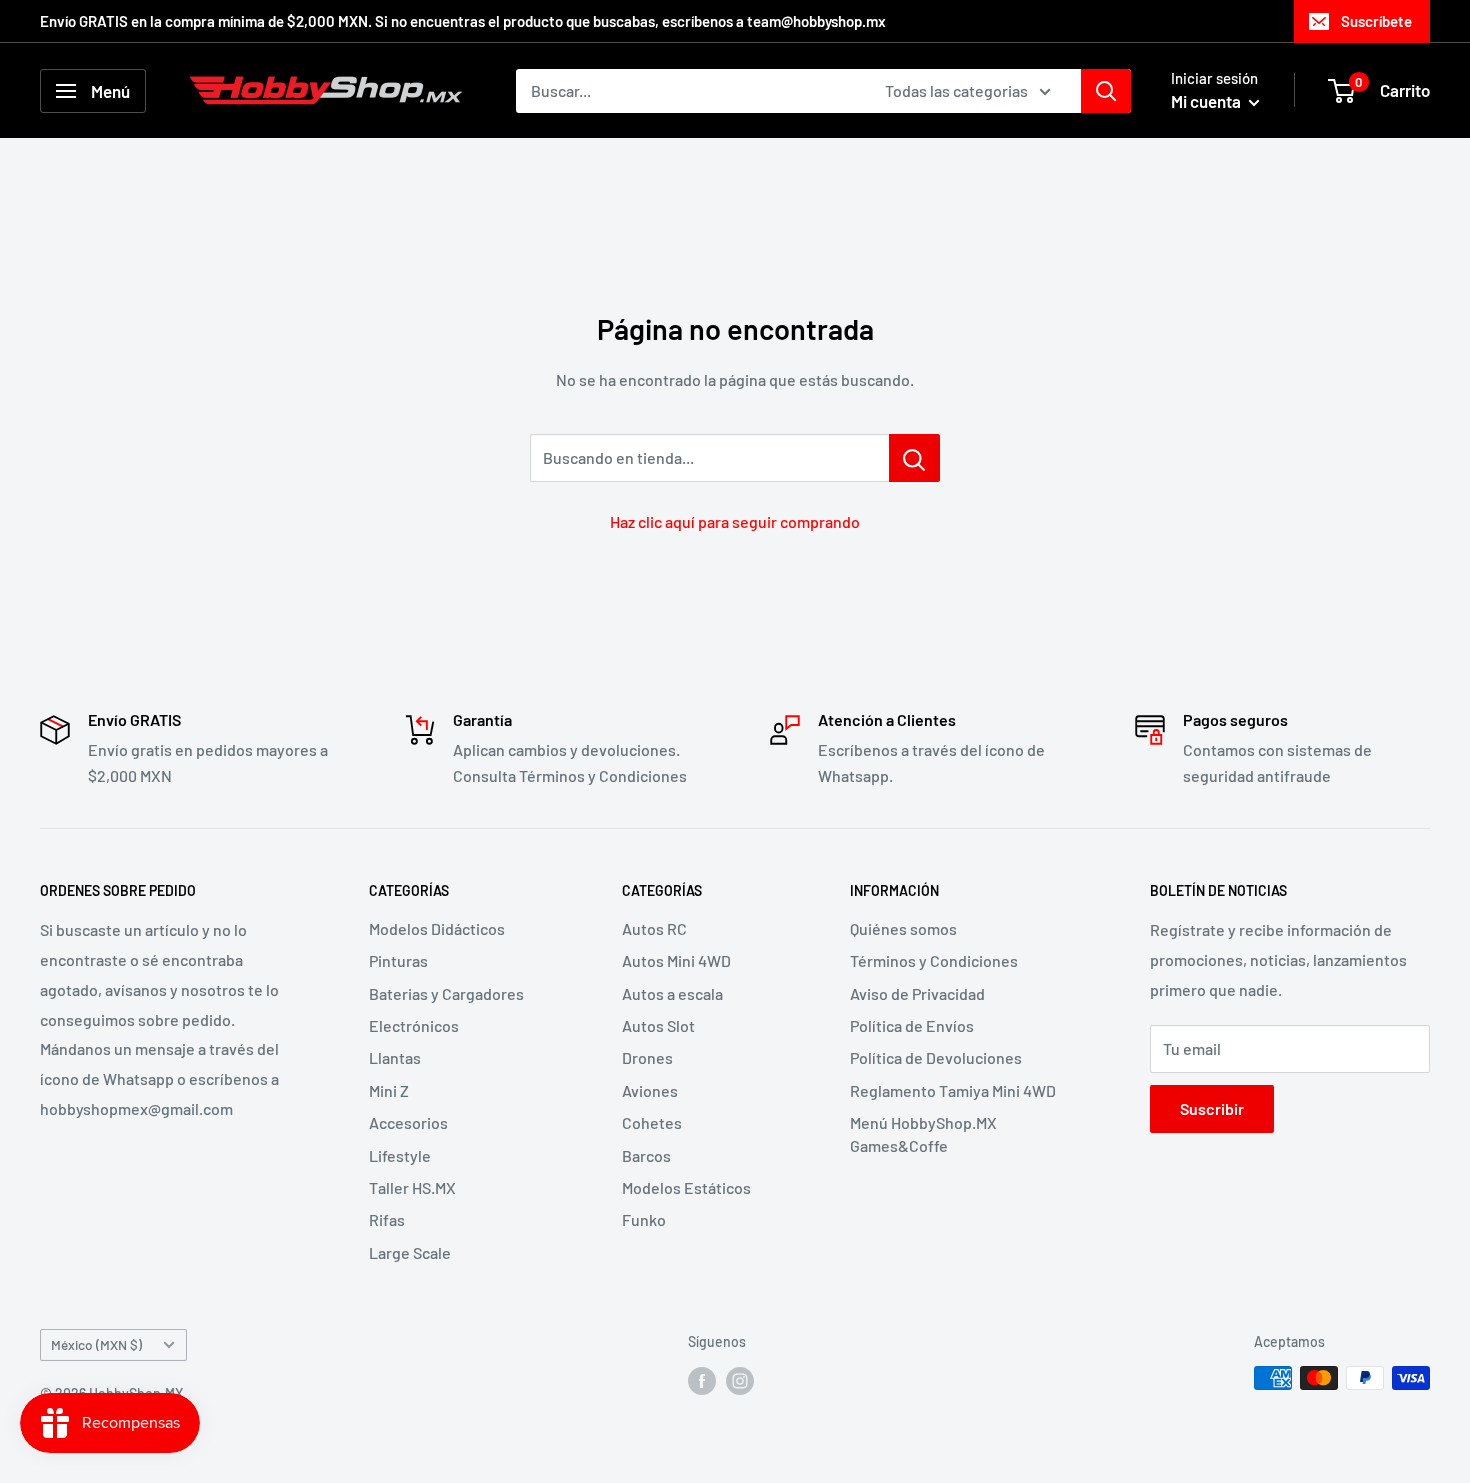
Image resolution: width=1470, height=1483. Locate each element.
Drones (647, 1057)
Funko (644, 1219)
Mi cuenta (1207, 101)
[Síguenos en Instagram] (740, 1380)
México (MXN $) (96, 1344)
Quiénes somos (903, 928)
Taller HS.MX (412, 1187)
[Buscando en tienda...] (914, 458)
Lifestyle (400, 1155)
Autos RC (654, 928)
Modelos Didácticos (437, 928)
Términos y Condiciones (934, 960)
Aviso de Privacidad (917, 993)
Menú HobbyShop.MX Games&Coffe (923, 1133)
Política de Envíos (912, 1025)
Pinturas (398, 960)
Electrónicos (414, 1025)
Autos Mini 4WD (676, 960)
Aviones (650, 1090)
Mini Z (389, 1090)
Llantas (395, 1057)
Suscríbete (1376, 21)
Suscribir (1212, 1108)
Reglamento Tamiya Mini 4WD (953, 1090)
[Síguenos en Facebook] (702, 1380)
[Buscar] (1106, 91)
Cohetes (652, 1122)
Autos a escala (672, 993)
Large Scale (410, 1252)
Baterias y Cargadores (446, 993)
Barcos (646, 1155)
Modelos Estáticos (686, 1187)
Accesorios (408, 1122)
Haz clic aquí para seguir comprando (735, 521)
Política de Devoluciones (936, 1057)
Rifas (387, 1219)
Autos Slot (658, 1025)
